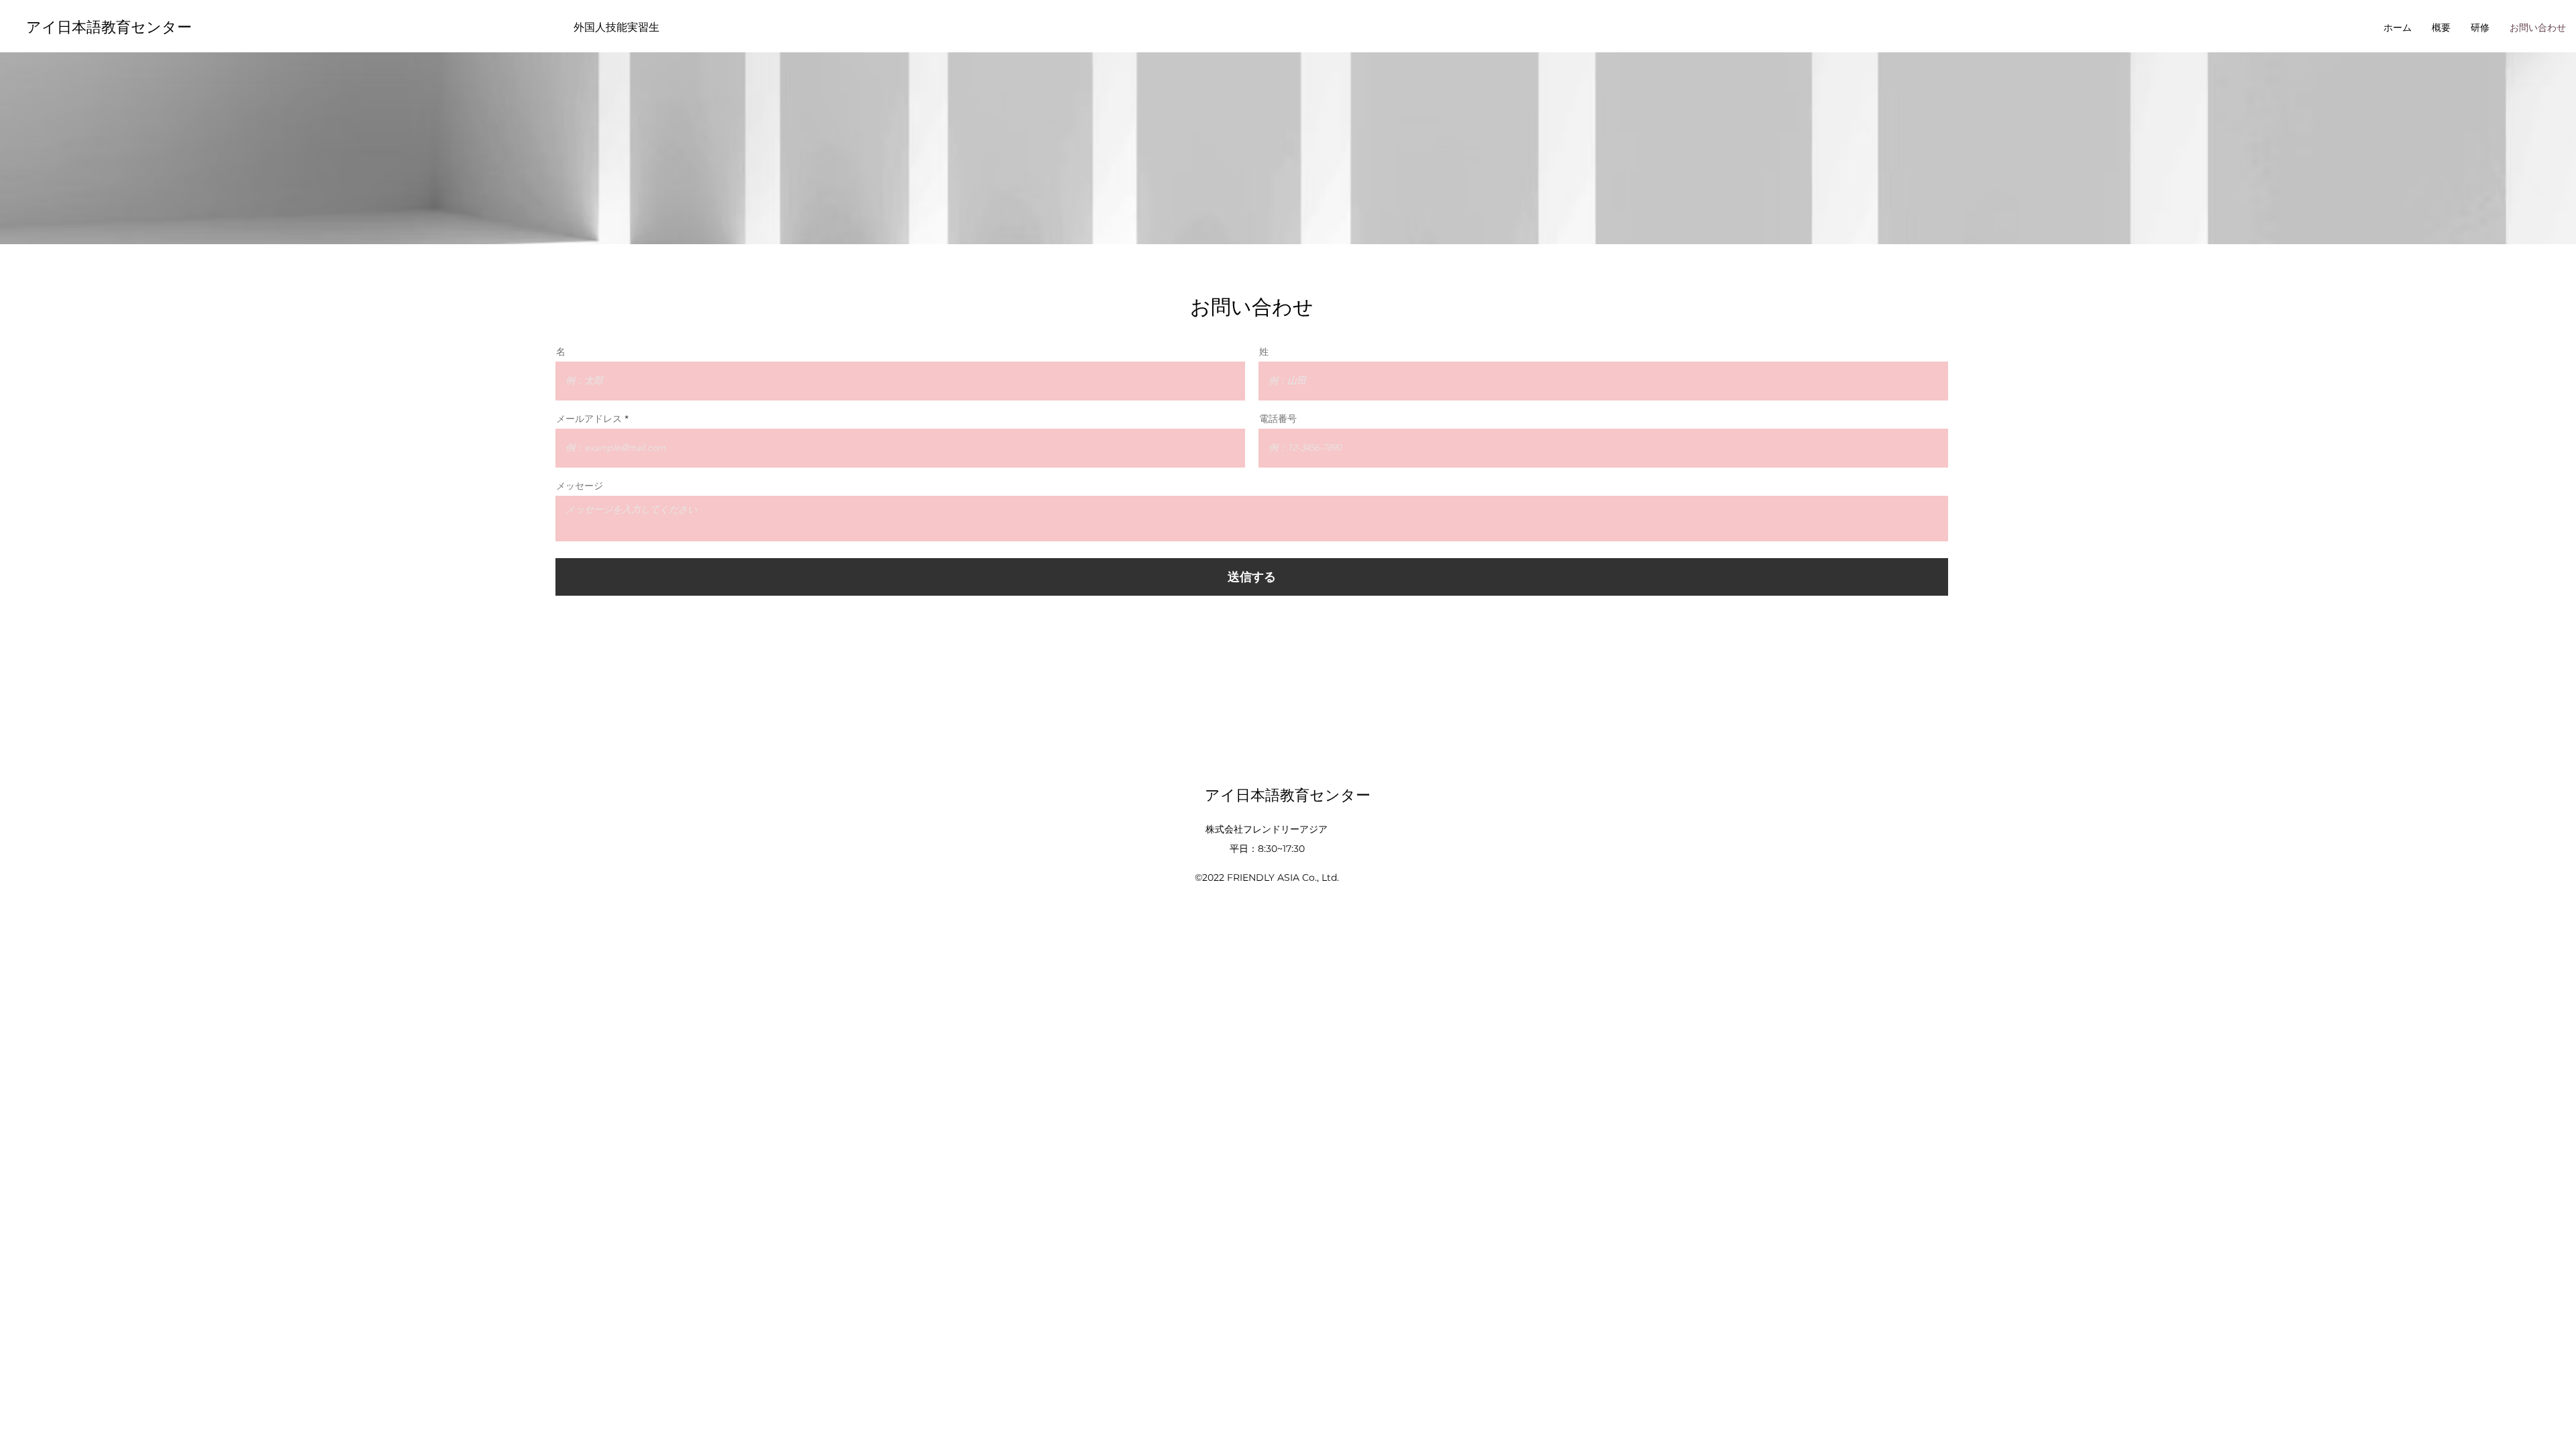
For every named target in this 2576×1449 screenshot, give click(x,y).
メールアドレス (589, 419)
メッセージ (580, 486)
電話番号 (1278, 419)
